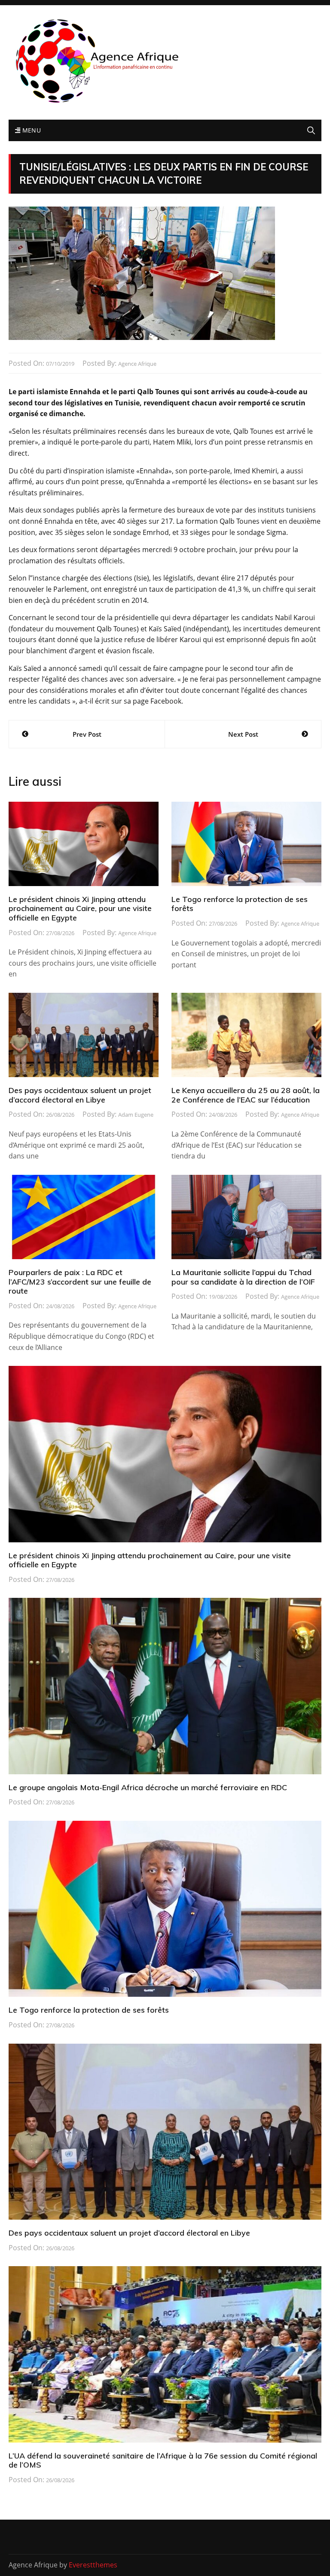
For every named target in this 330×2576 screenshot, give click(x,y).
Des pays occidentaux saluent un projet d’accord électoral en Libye (80, 1095)
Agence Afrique (137, 364)
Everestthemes (93, 2565)
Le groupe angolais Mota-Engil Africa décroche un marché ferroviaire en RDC (148, 1787)
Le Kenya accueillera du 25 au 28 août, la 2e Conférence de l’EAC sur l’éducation (246, 1095)
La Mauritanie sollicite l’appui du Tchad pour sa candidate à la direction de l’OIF (243, 1277)
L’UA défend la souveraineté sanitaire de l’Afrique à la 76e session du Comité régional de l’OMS (163, 2460)
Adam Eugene (136, 1115)
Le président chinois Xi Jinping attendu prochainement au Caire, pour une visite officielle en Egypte (80, 908)
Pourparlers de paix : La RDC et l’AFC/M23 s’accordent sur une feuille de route (80, 1282)
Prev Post (87, 734)
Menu (31, 130)
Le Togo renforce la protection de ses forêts (240, 904)
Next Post (243, 734)
